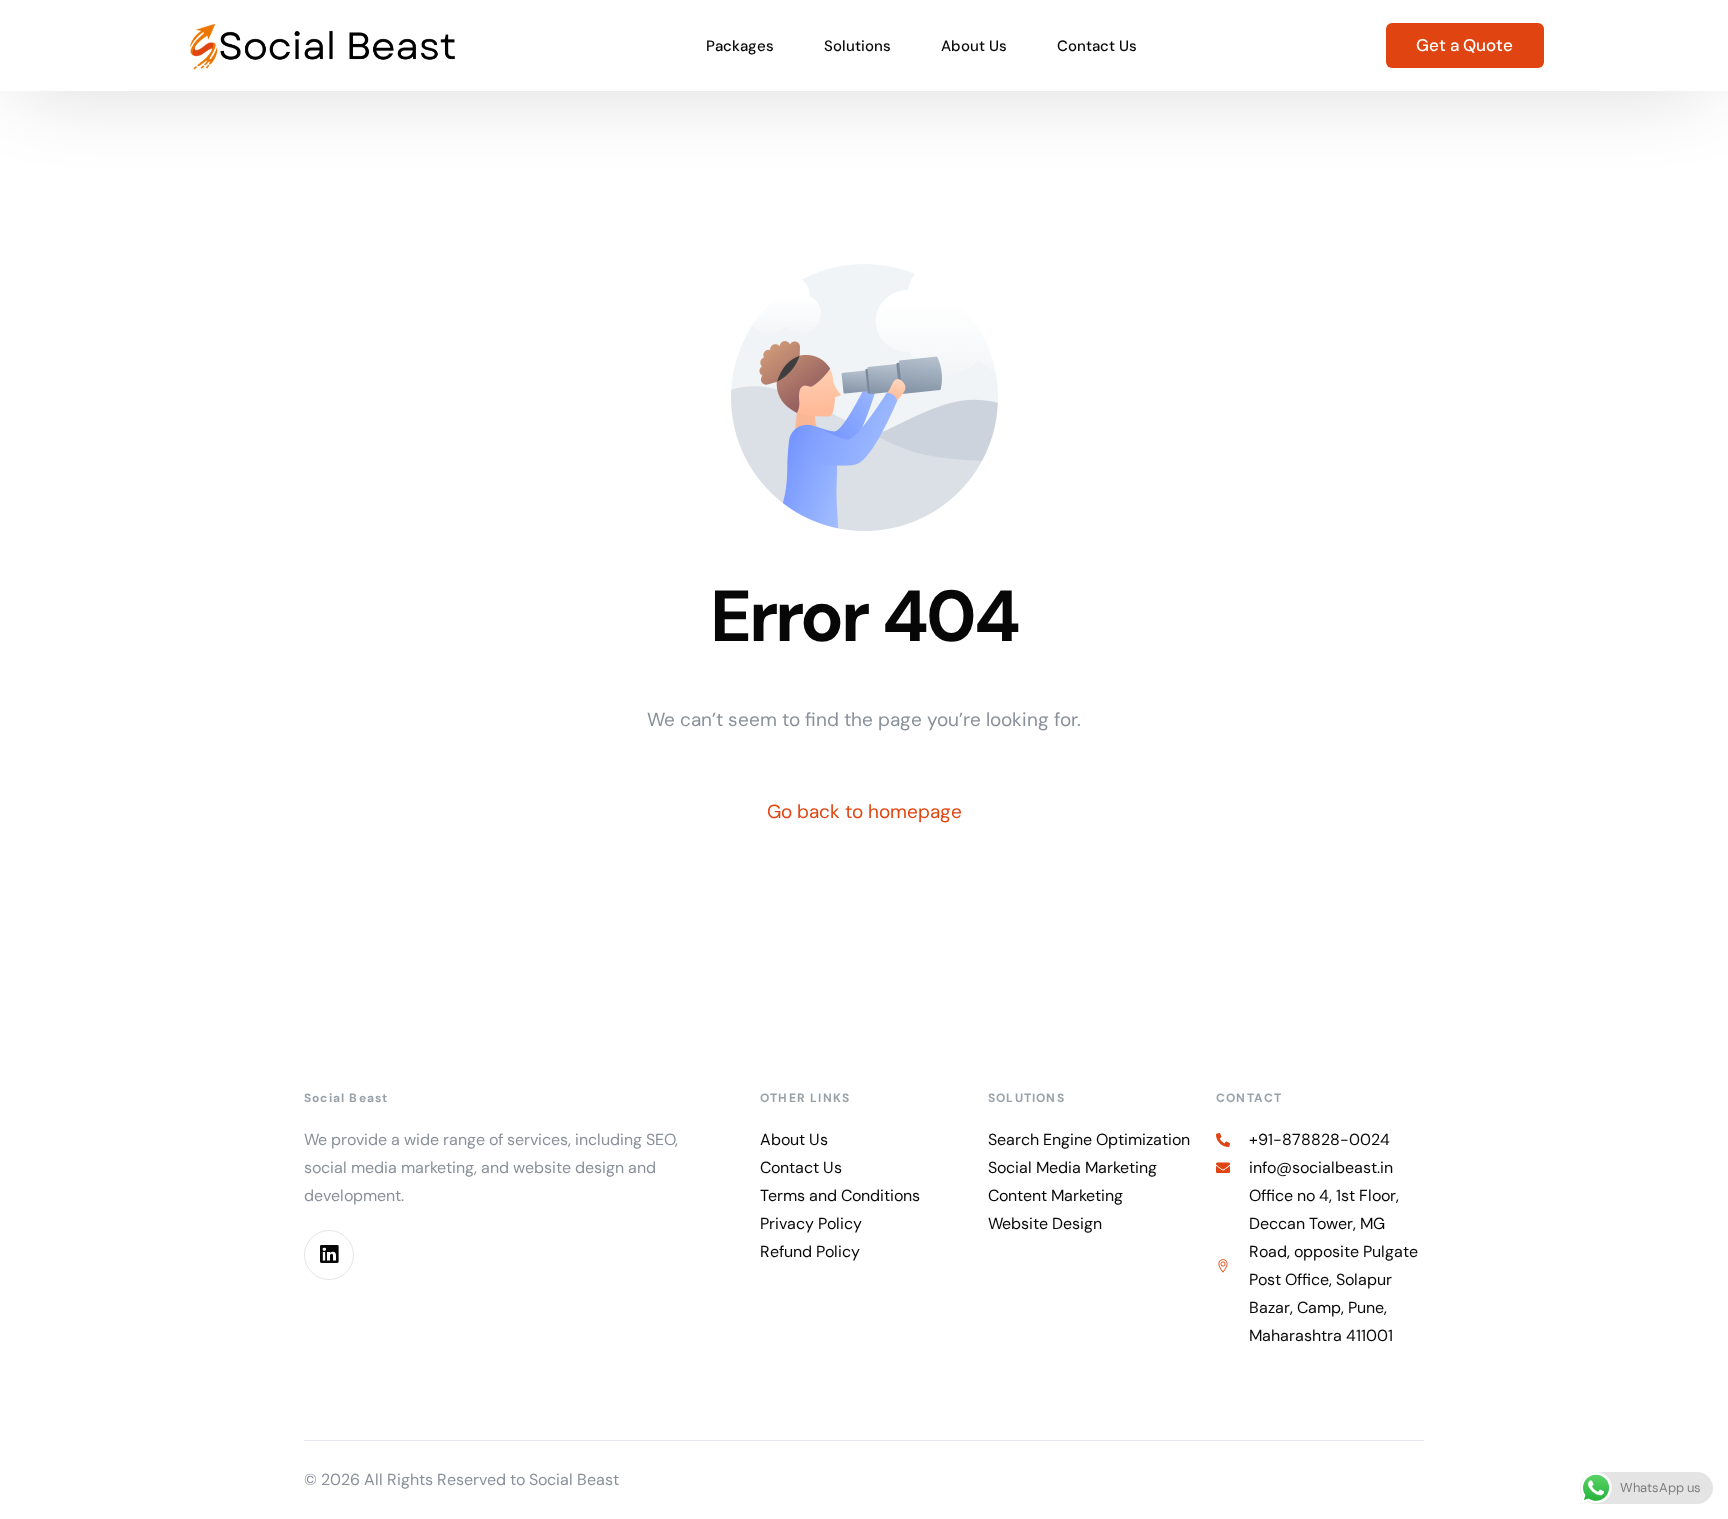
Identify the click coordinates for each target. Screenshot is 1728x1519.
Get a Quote (1464, 45)
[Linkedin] (329, 1255)
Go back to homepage (864, 811)
